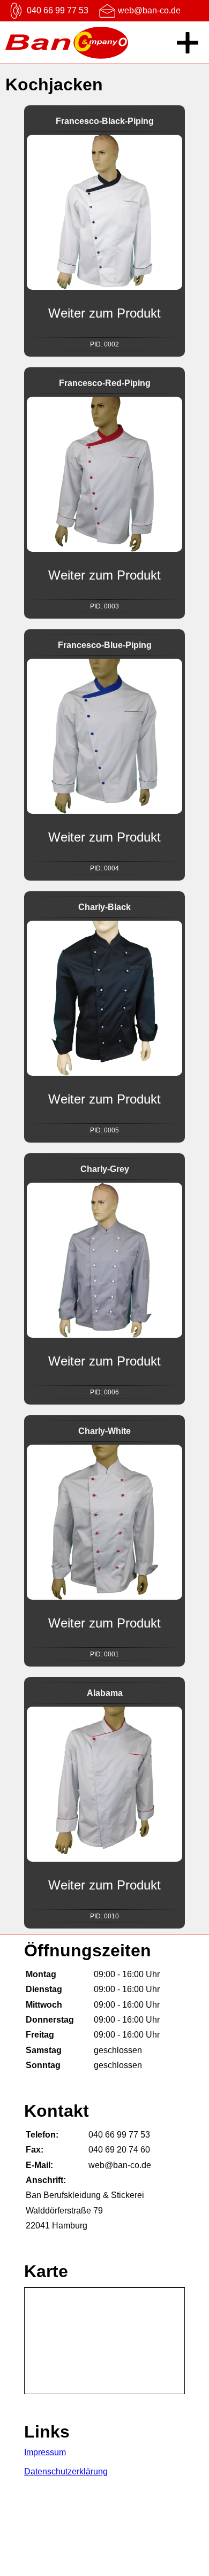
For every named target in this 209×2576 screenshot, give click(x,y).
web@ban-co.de (149, 10)
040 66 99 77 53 (58, 10)
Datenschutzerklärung (66, 2471)
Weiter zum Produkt (104, 313)
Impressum (45, 2452)
